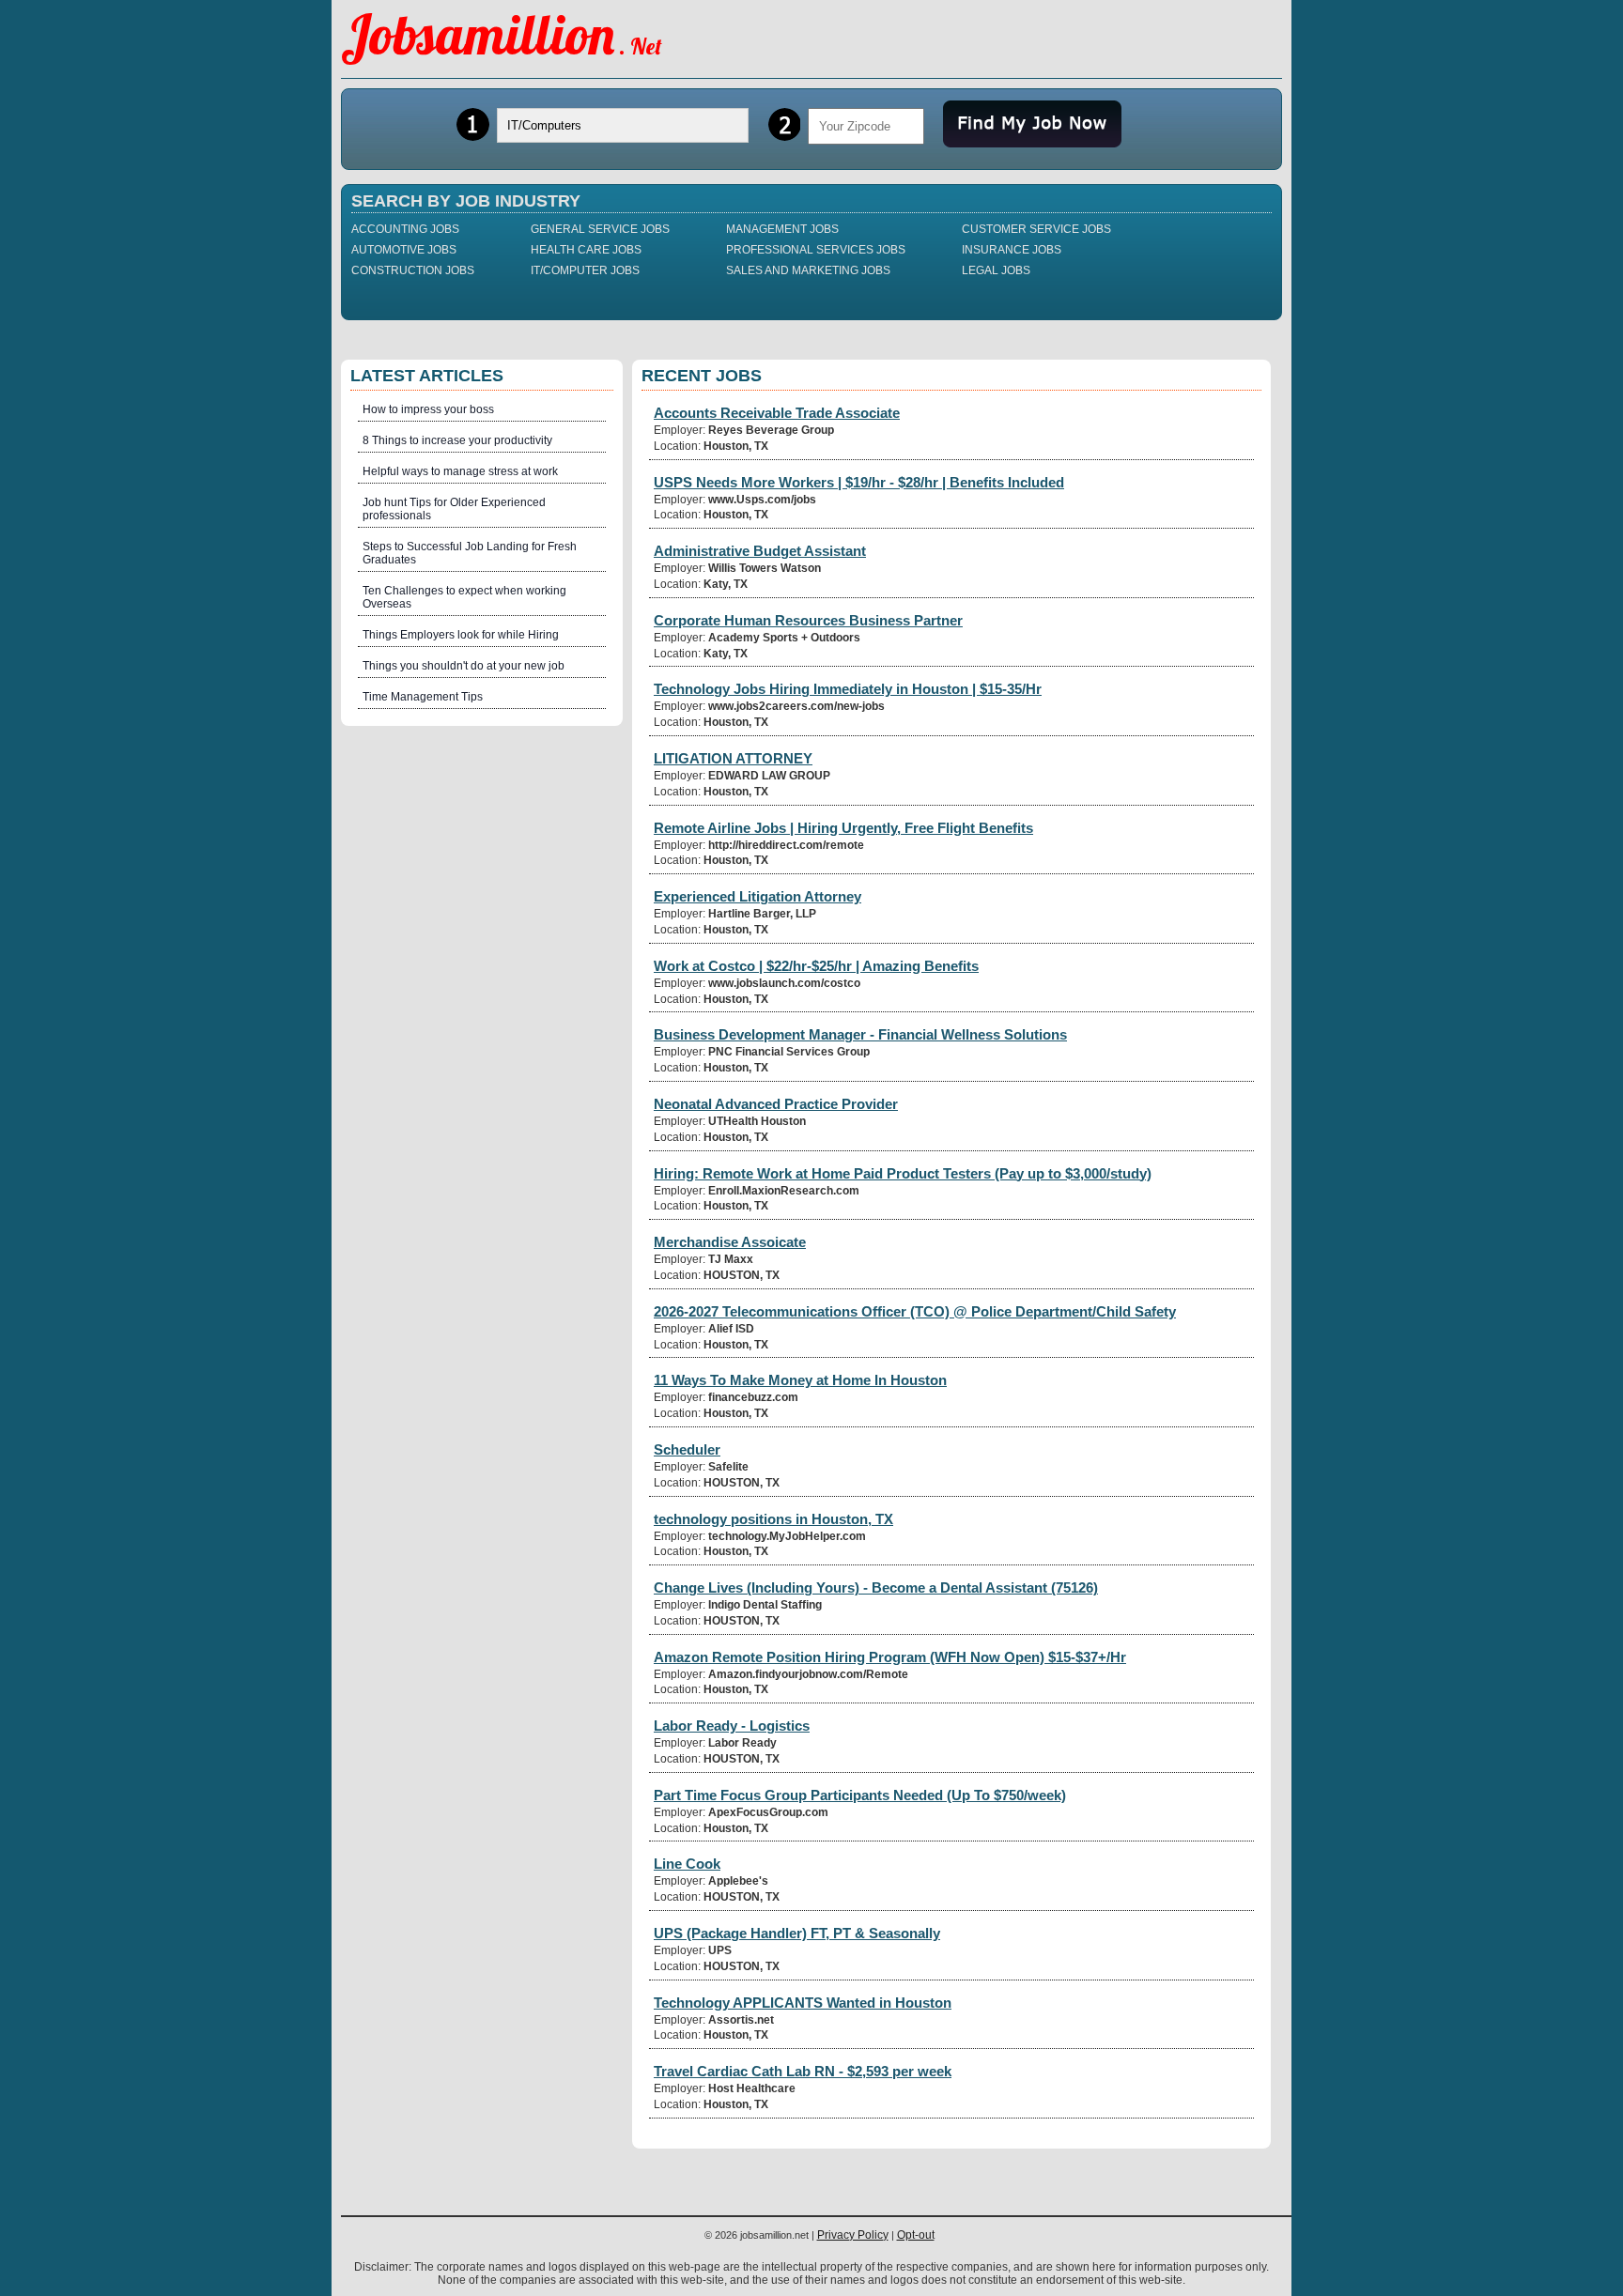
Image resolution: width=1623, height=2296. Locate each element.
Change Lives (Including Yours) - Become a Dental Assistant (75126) (876, 1587)
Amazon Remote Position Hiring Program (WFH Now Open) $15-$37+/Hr (890, 1657)
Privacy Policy (853, 2235)
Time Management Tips (423, 697)
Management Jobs (782, 229)
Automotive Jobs (404, 250)
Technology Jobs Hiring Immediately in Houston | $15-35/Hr (848, 689)
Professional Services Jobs (816, 250)
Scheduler (687, 1449)
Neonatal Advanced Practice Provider (776, 1104)
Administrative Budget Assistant (760, 551)
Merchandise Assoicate (730, 1242)
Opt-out (916, 2235)
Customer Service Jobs (1036, 229)
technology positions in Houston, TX (773, 1519)
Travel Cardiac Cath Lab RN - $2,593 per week (803, 2071)
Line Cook (687, 1864)
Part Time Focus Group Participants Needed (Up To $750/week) (860, 1795)
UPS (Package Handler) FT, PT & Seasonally (797, 1933)
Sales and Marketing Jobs (808, 270)
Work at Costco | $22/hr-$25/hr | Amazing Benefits (816, 966)
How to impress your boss (428, 409)
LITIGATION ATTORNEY (733, 758)
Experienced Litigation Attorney (757, 896)
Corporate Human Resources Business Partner (808, 620)
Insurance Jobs (1012, 250)
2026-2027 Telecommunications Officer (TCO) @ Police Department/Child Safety (915, 1311)
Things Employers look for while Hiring (461, 635)
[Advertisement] (482, 1021)
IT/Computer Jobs (585, 270)
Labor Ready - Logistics (732, 1726)
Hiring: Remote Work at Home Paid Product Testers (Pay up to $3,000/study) (903, 1173)
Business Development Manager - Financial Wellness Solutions (860, 1034)
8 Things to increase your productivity (457, 440)
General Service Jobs (600, 229)
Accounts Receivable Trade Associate (777, 413)
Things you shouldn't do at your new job (464, 666)
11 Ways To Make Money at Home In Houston (800, 1380)
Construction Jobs (413, 270)
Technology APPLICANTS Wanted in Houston (803, 2003)
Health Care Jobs (586, 250)
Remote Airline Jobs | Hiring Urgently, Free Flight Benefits (843, 828)
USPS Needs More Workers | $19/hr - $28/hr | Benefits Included (859, 482)
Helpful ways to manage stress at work (460, 471)
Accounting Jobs (405, 229)
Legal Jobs (996, 270)
